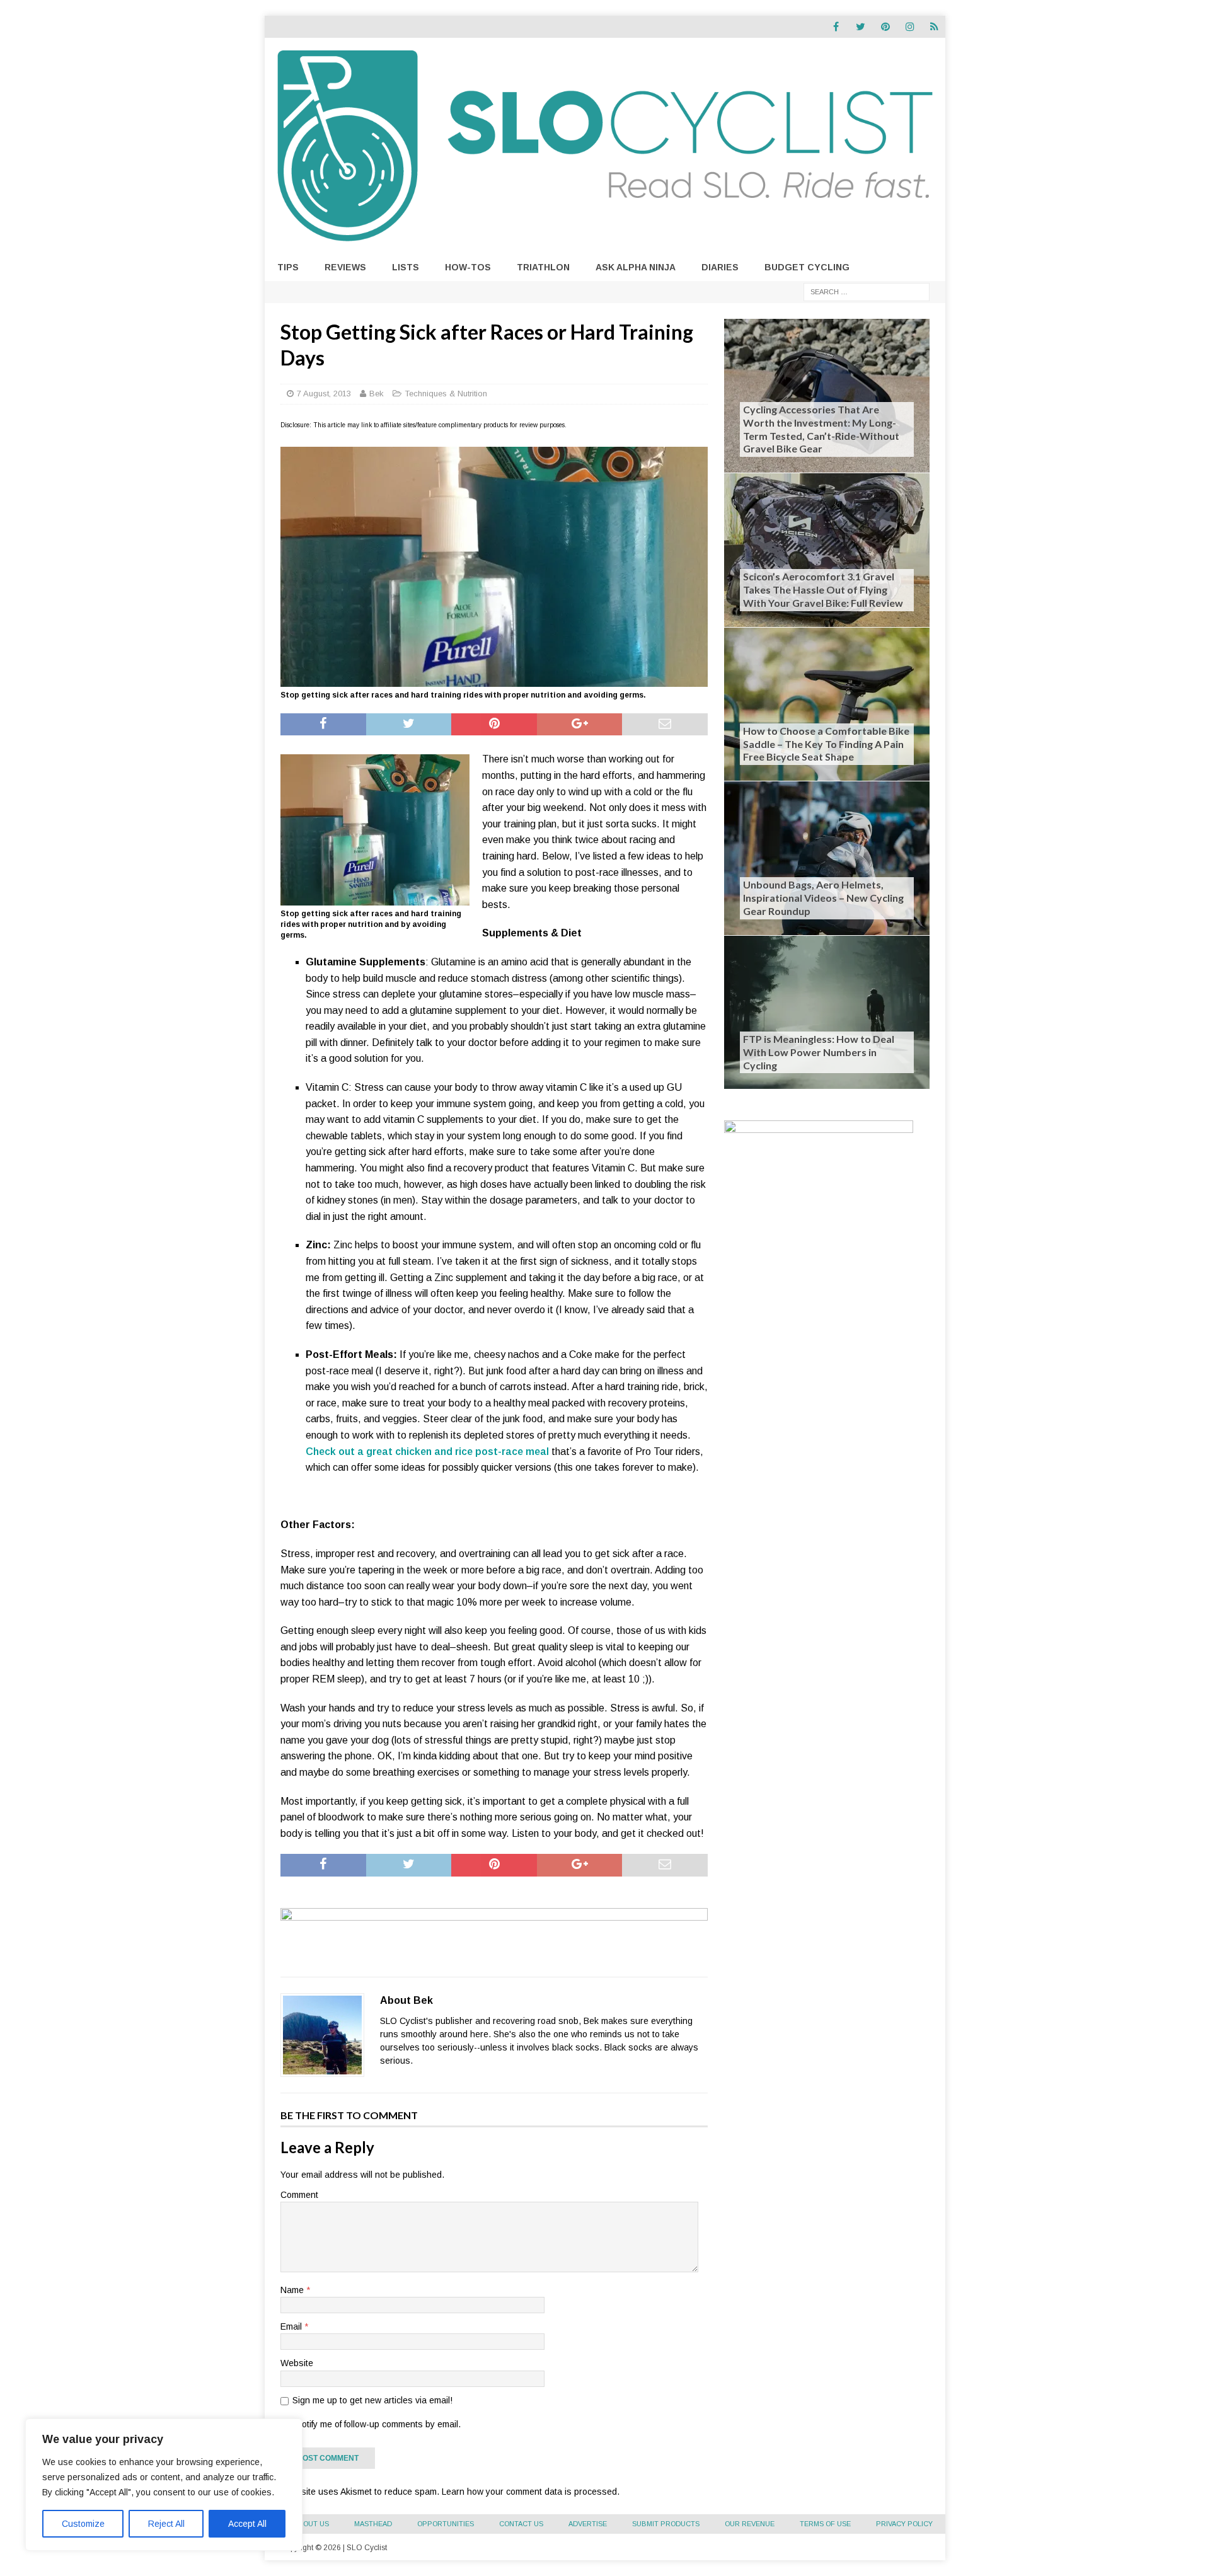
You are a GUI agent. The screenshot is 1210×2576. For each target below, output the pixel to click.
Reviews (345, 267)
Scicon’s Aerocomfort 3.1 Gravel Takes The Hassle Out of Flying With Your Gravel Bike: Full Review (823, 589)
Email (292, 2326)
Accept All (247, 2524)
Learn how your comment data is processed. (531, 2492)
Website (297, 2363)
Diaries (720, 267)
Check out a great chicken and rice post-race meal (427, 1452)
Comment (299, 2195)
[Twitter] (861, 27)
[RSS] (934, 27)
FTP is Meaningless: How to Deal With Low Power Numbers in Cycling (819, 1052)
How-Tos (468, 267)
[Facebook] (836, 27)
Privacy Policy (904, 2524)
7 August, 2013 (324, 394)
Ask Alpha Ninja (636, 267)
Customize (83, 2524)
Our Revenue (750, 2524)
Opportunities (446, 2524)
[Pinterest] (885, 27)
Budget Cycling (807, 267)
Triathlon (543, 267)
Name (293, 2290)
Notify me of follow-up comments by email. (378, 2424)
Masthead (373, 2524)
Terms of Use (825, 2524)
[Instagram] (910, 27)
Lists (406, 267)
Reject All (166, 2524)
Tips (288, 267)
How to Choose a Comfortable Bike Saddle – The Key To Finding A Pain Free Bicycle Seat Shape (826, 744)
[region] (164, 2485)
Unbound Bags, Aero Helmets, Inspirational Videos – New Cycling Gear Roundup (823, 898)
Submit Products (666, 2524)
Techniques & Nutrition (446, 394)
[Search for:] (867, 291)
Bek (377, 394)
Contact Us (521, 2524)
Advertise (588, 2524)
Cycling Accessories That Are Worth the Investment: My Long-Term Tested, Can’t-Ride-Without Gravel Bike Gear (821, 429)
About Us (311, 2524)
